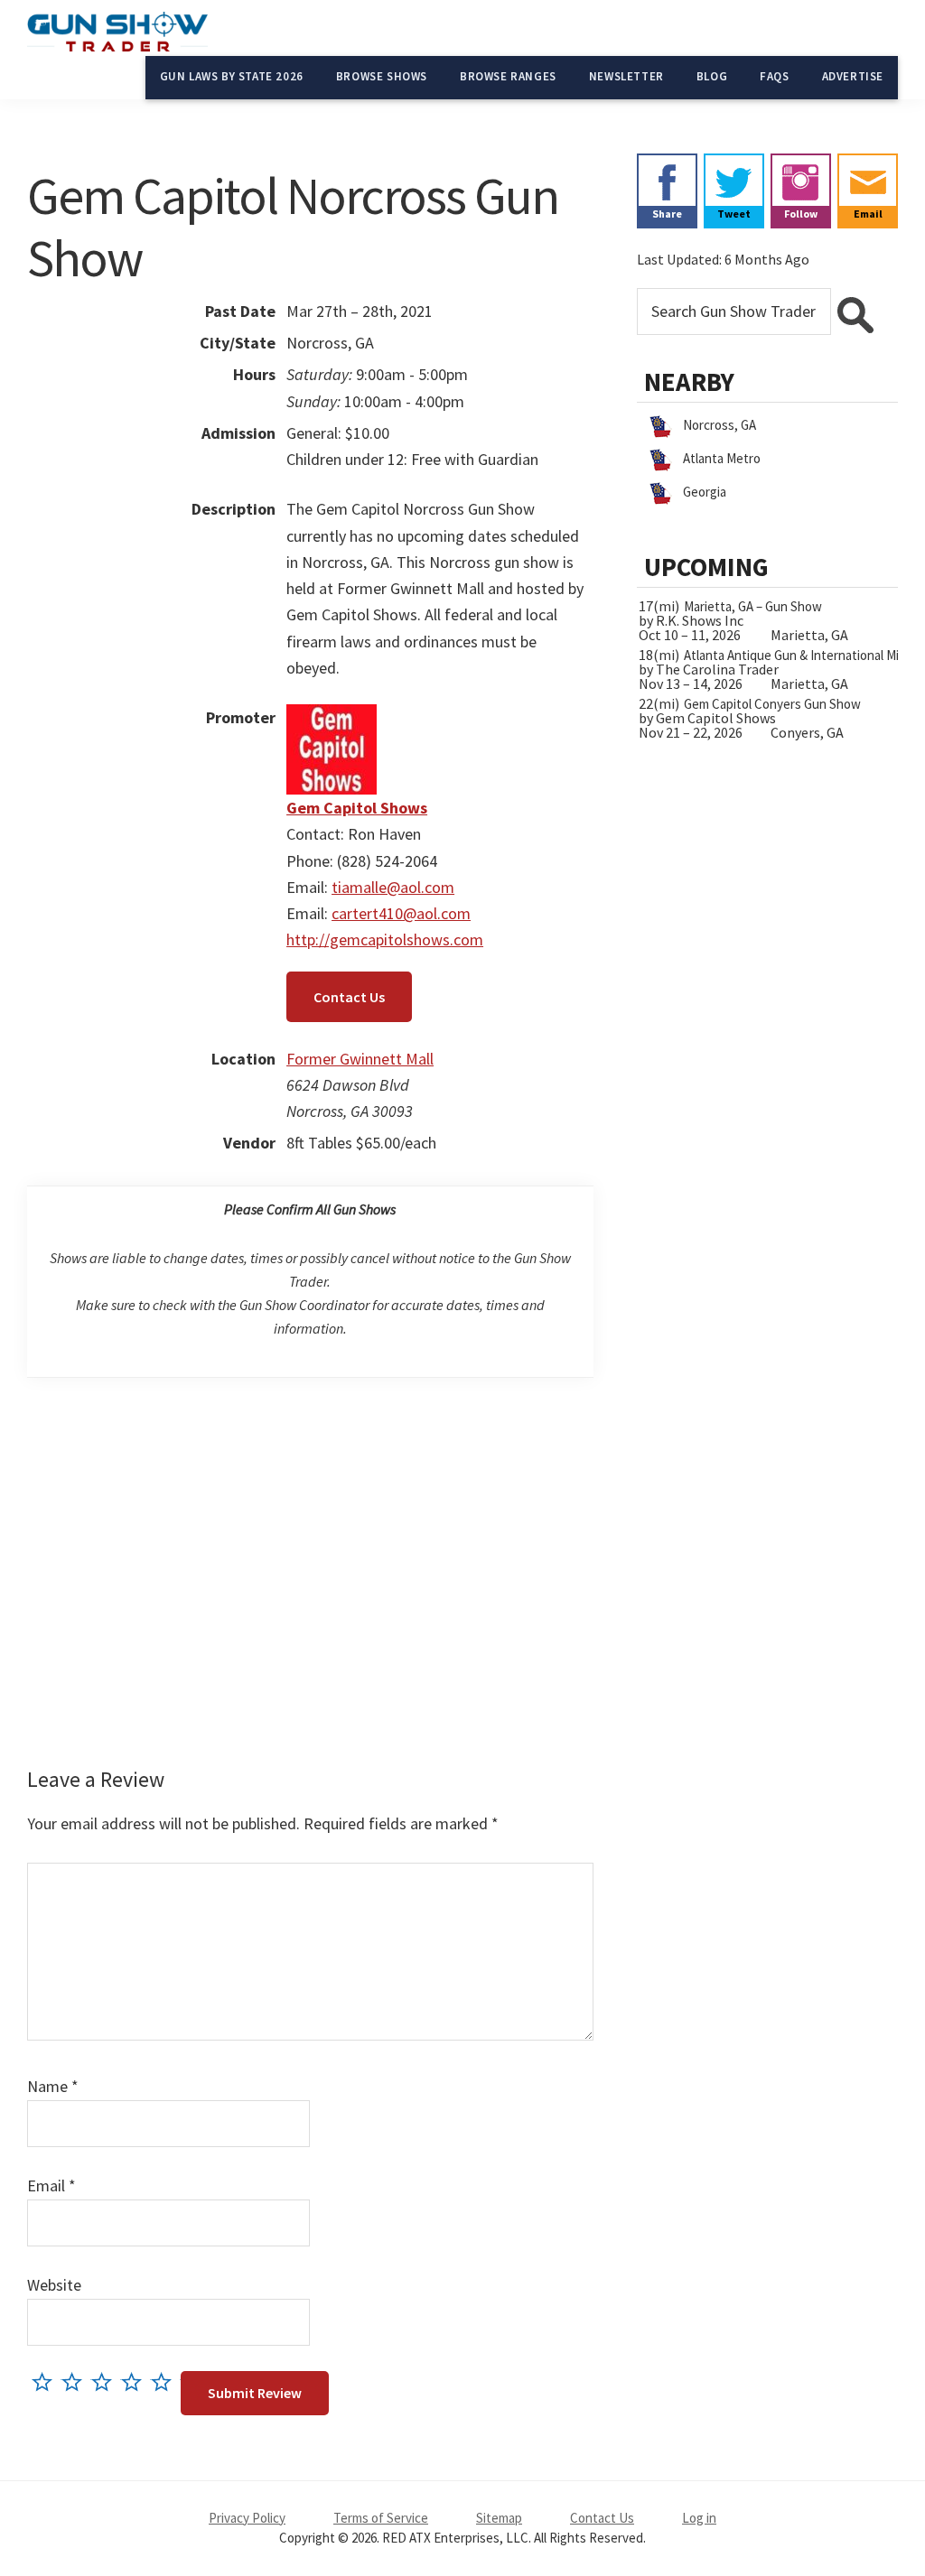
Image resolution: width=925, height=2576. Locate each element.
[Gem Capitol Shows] (332, 717)
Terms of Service (381, 2518)
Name (53, 2086)
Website (54, 2285)
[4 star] (136, 2381)
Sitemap (499, 2518)
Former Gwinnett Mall (360, 1059)
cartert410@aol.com (401, 913)
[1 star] (47, 2381)
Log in (699, 2518)
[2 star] (76, 2381)
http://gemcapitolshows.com (385, 939)
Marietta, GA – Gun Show (753, 606)
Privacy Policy (247, 2518)
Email (51, 2185)
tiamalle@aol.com (393, 887)
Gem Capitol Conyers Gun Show (772, 704)
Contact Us (349, 997)
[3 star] (106, 2381)
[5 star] (166, 2381)
